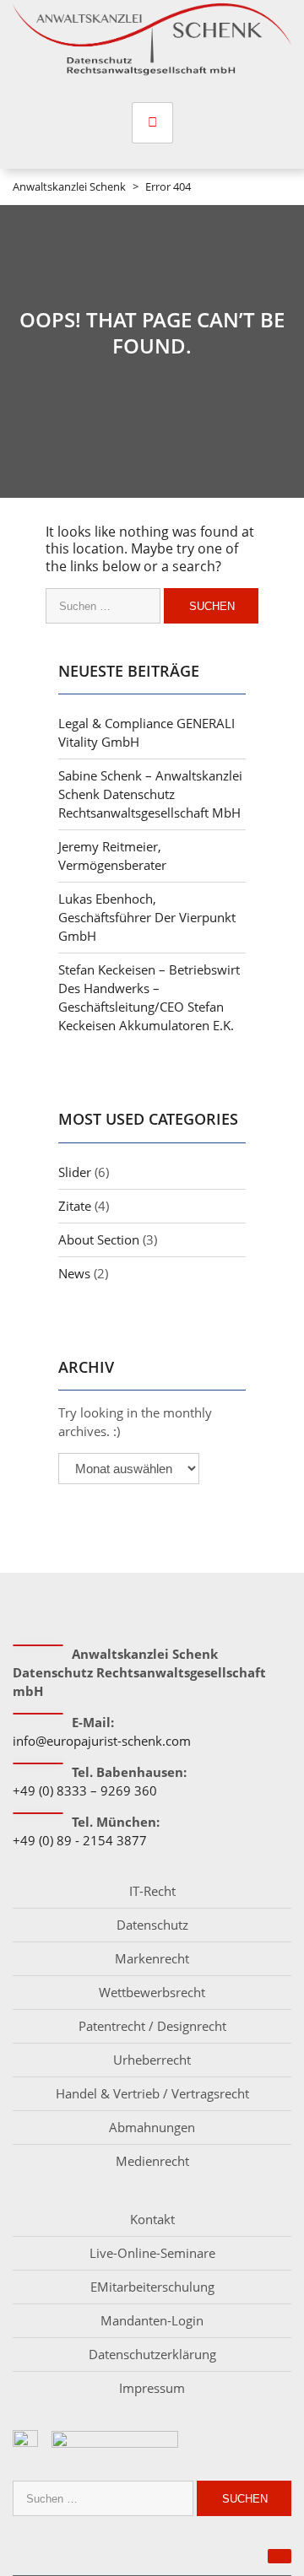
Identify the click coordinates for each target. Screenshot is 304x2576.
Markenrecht (152, 1958)
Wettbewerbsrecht (152, 1992)
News (74, 1273)
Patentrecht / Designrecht (152, 2026)
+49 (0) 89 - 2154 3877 (80, 1840)
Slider (75, 1172)
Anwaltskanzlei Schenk (69, 186)
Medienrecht (152, 2161)
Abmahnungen (152, 2127)
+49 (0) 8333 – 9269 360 (85, 1790)
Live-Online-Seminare (152, 2253)
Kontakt (152, 2219)
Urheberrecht (152, 2060)
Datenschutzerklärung (152, 2354)
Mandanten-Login (152, 2320)
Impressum (152, 2388)
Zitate (75, 1206)
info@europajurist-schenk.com (102, 1741)
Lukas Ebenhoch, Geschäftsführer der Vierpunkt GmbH (147, 917)
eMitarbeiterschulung (152, 2287)
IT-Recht (152, 1891)
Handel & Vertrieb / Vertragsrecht (152, 2093)
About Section (99, 1239)
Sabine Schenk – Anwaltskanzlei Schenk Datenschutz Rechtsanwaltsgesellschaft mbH (150, 794)
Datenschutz (152, 1925)
